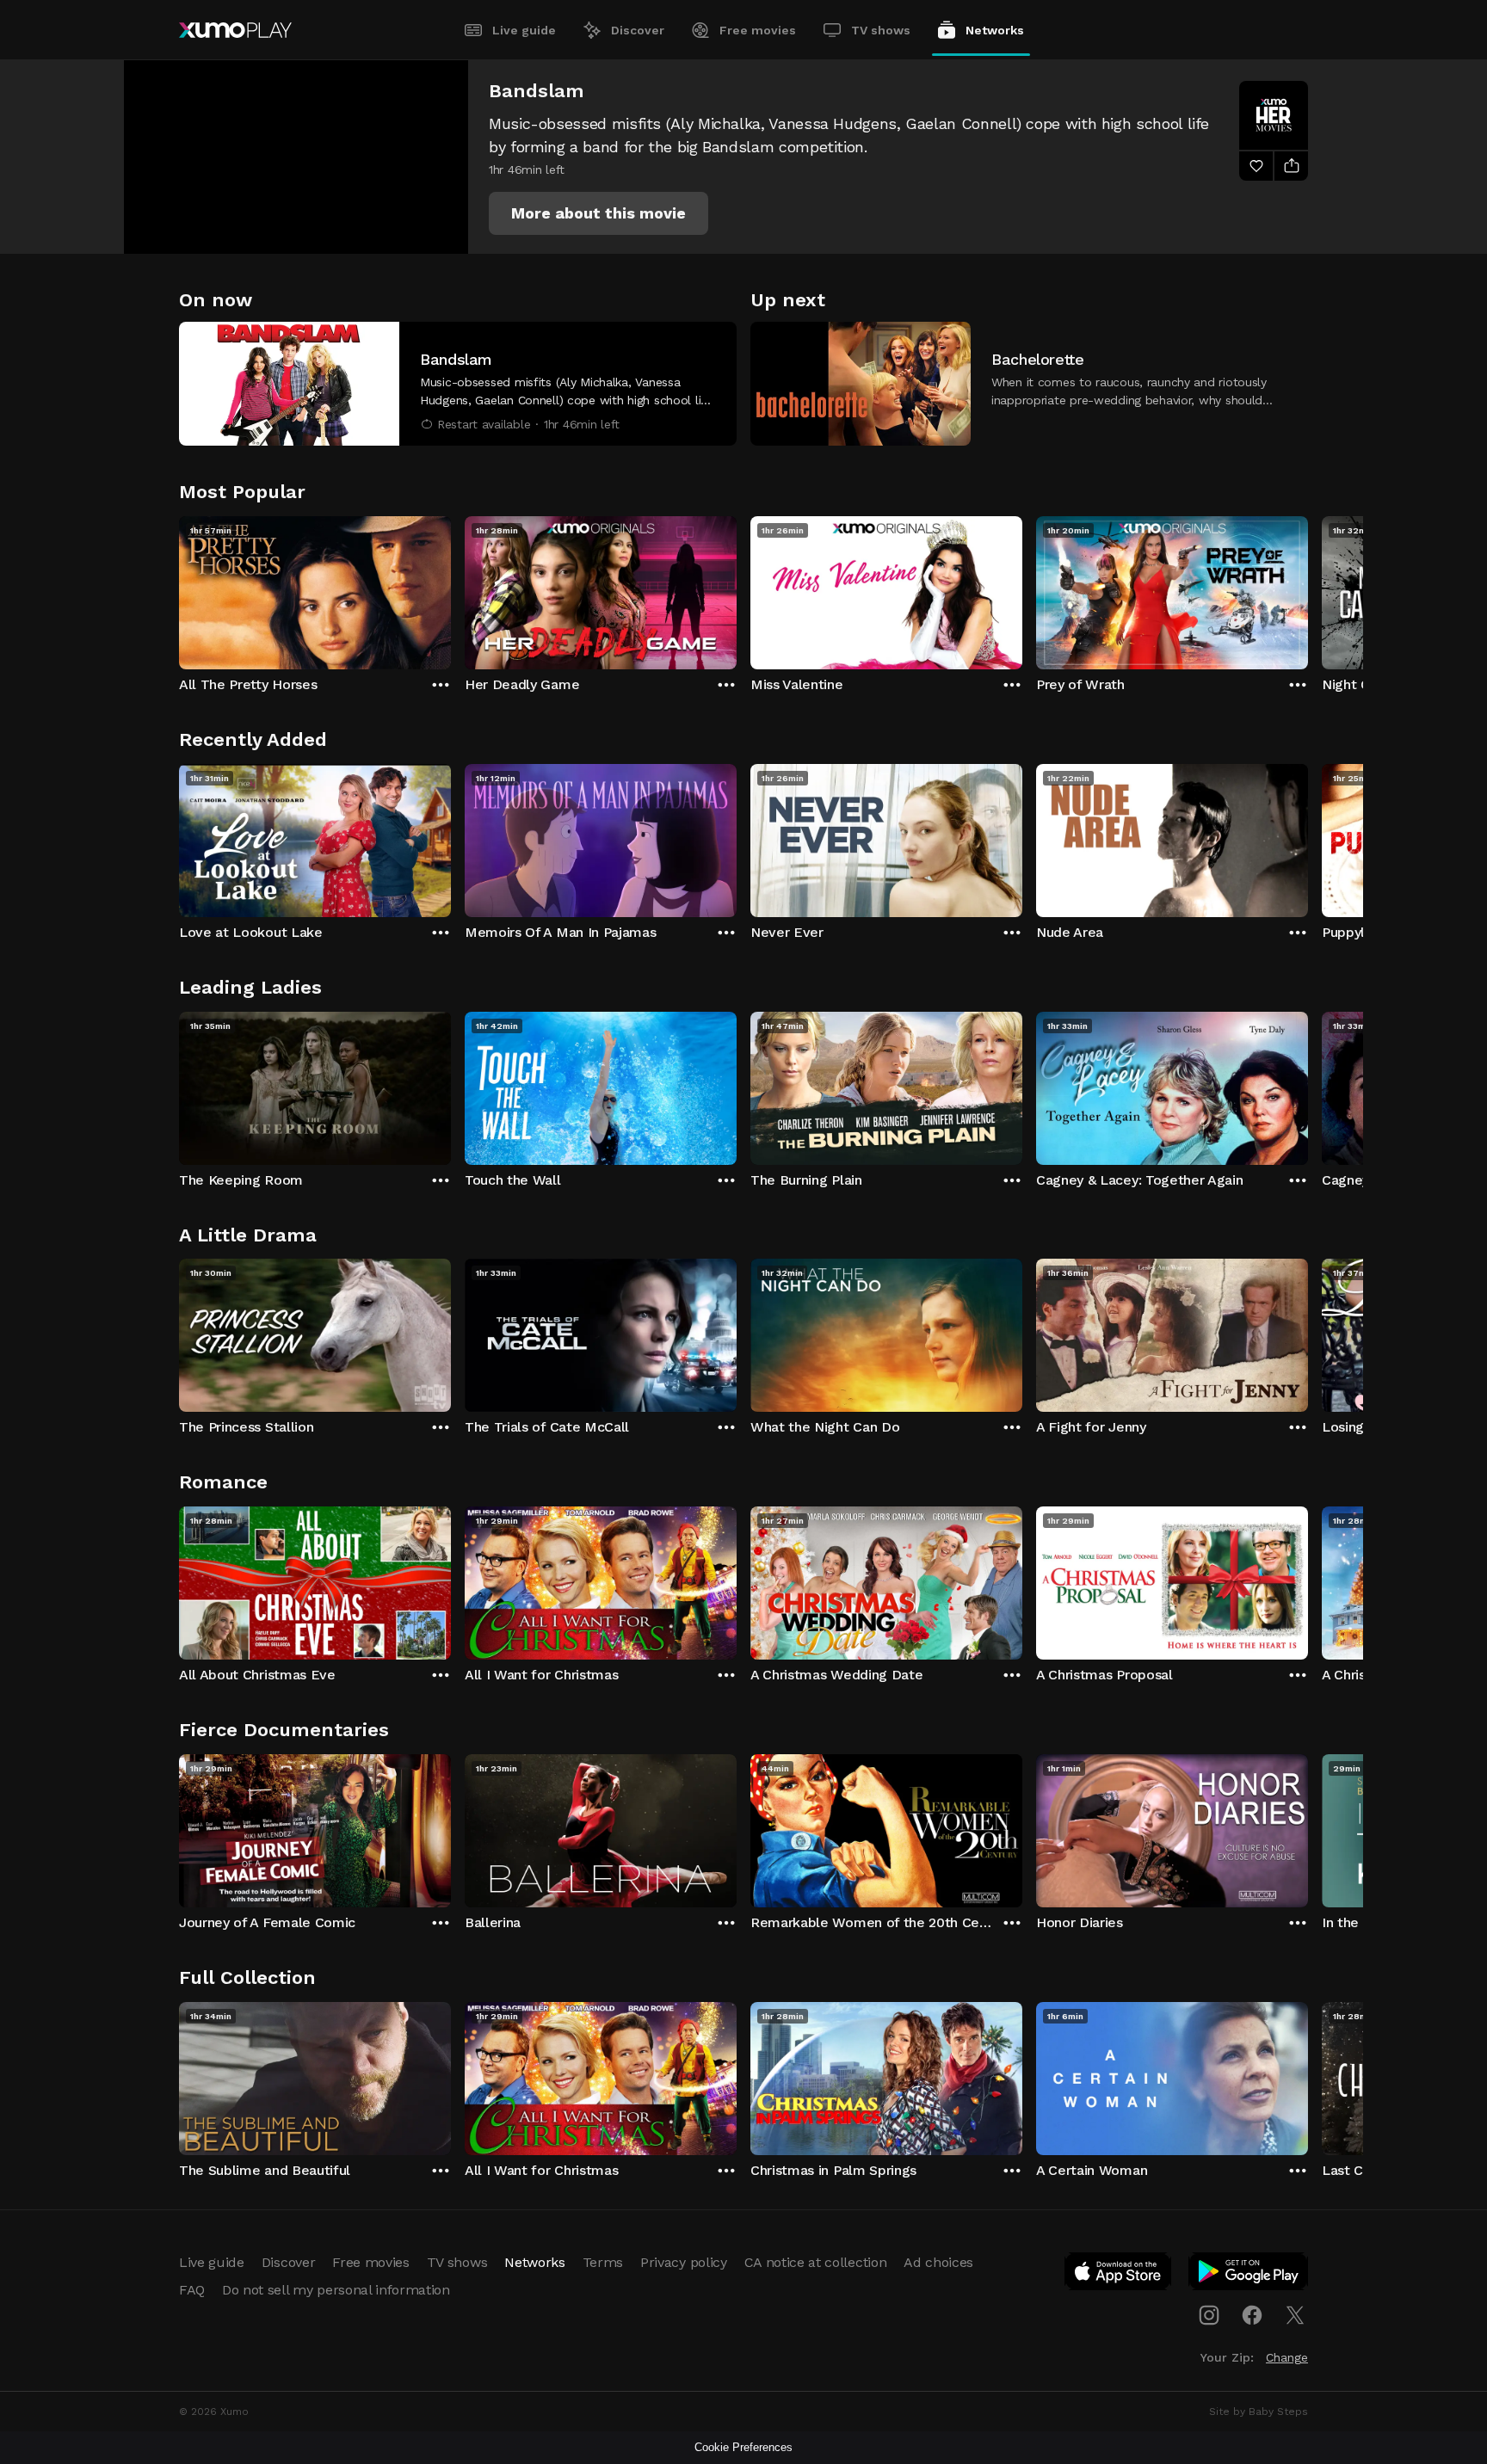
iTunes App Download (1119, 2275)
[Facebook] (1252, 2315)
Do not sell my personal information (336, 2290)
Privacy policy (684, 2262)
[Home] (235, 30)
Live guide (524, 30)
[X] (1295, 2315)
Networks (995, 30)
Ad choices (938, 2262)
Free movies (758, 30)
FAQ (192, 2290)
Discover (638, 30)
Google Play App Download (1249, 2275)
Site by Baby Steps (1259, 2412)
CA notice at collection (816, 2262)
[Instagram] (1209, 2315)
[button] (599, 213)
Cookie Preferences (743, 2447)
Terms (603, 2262)
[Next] (1308, 588)
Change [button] (1287, 2357)
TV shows (881, 30)
